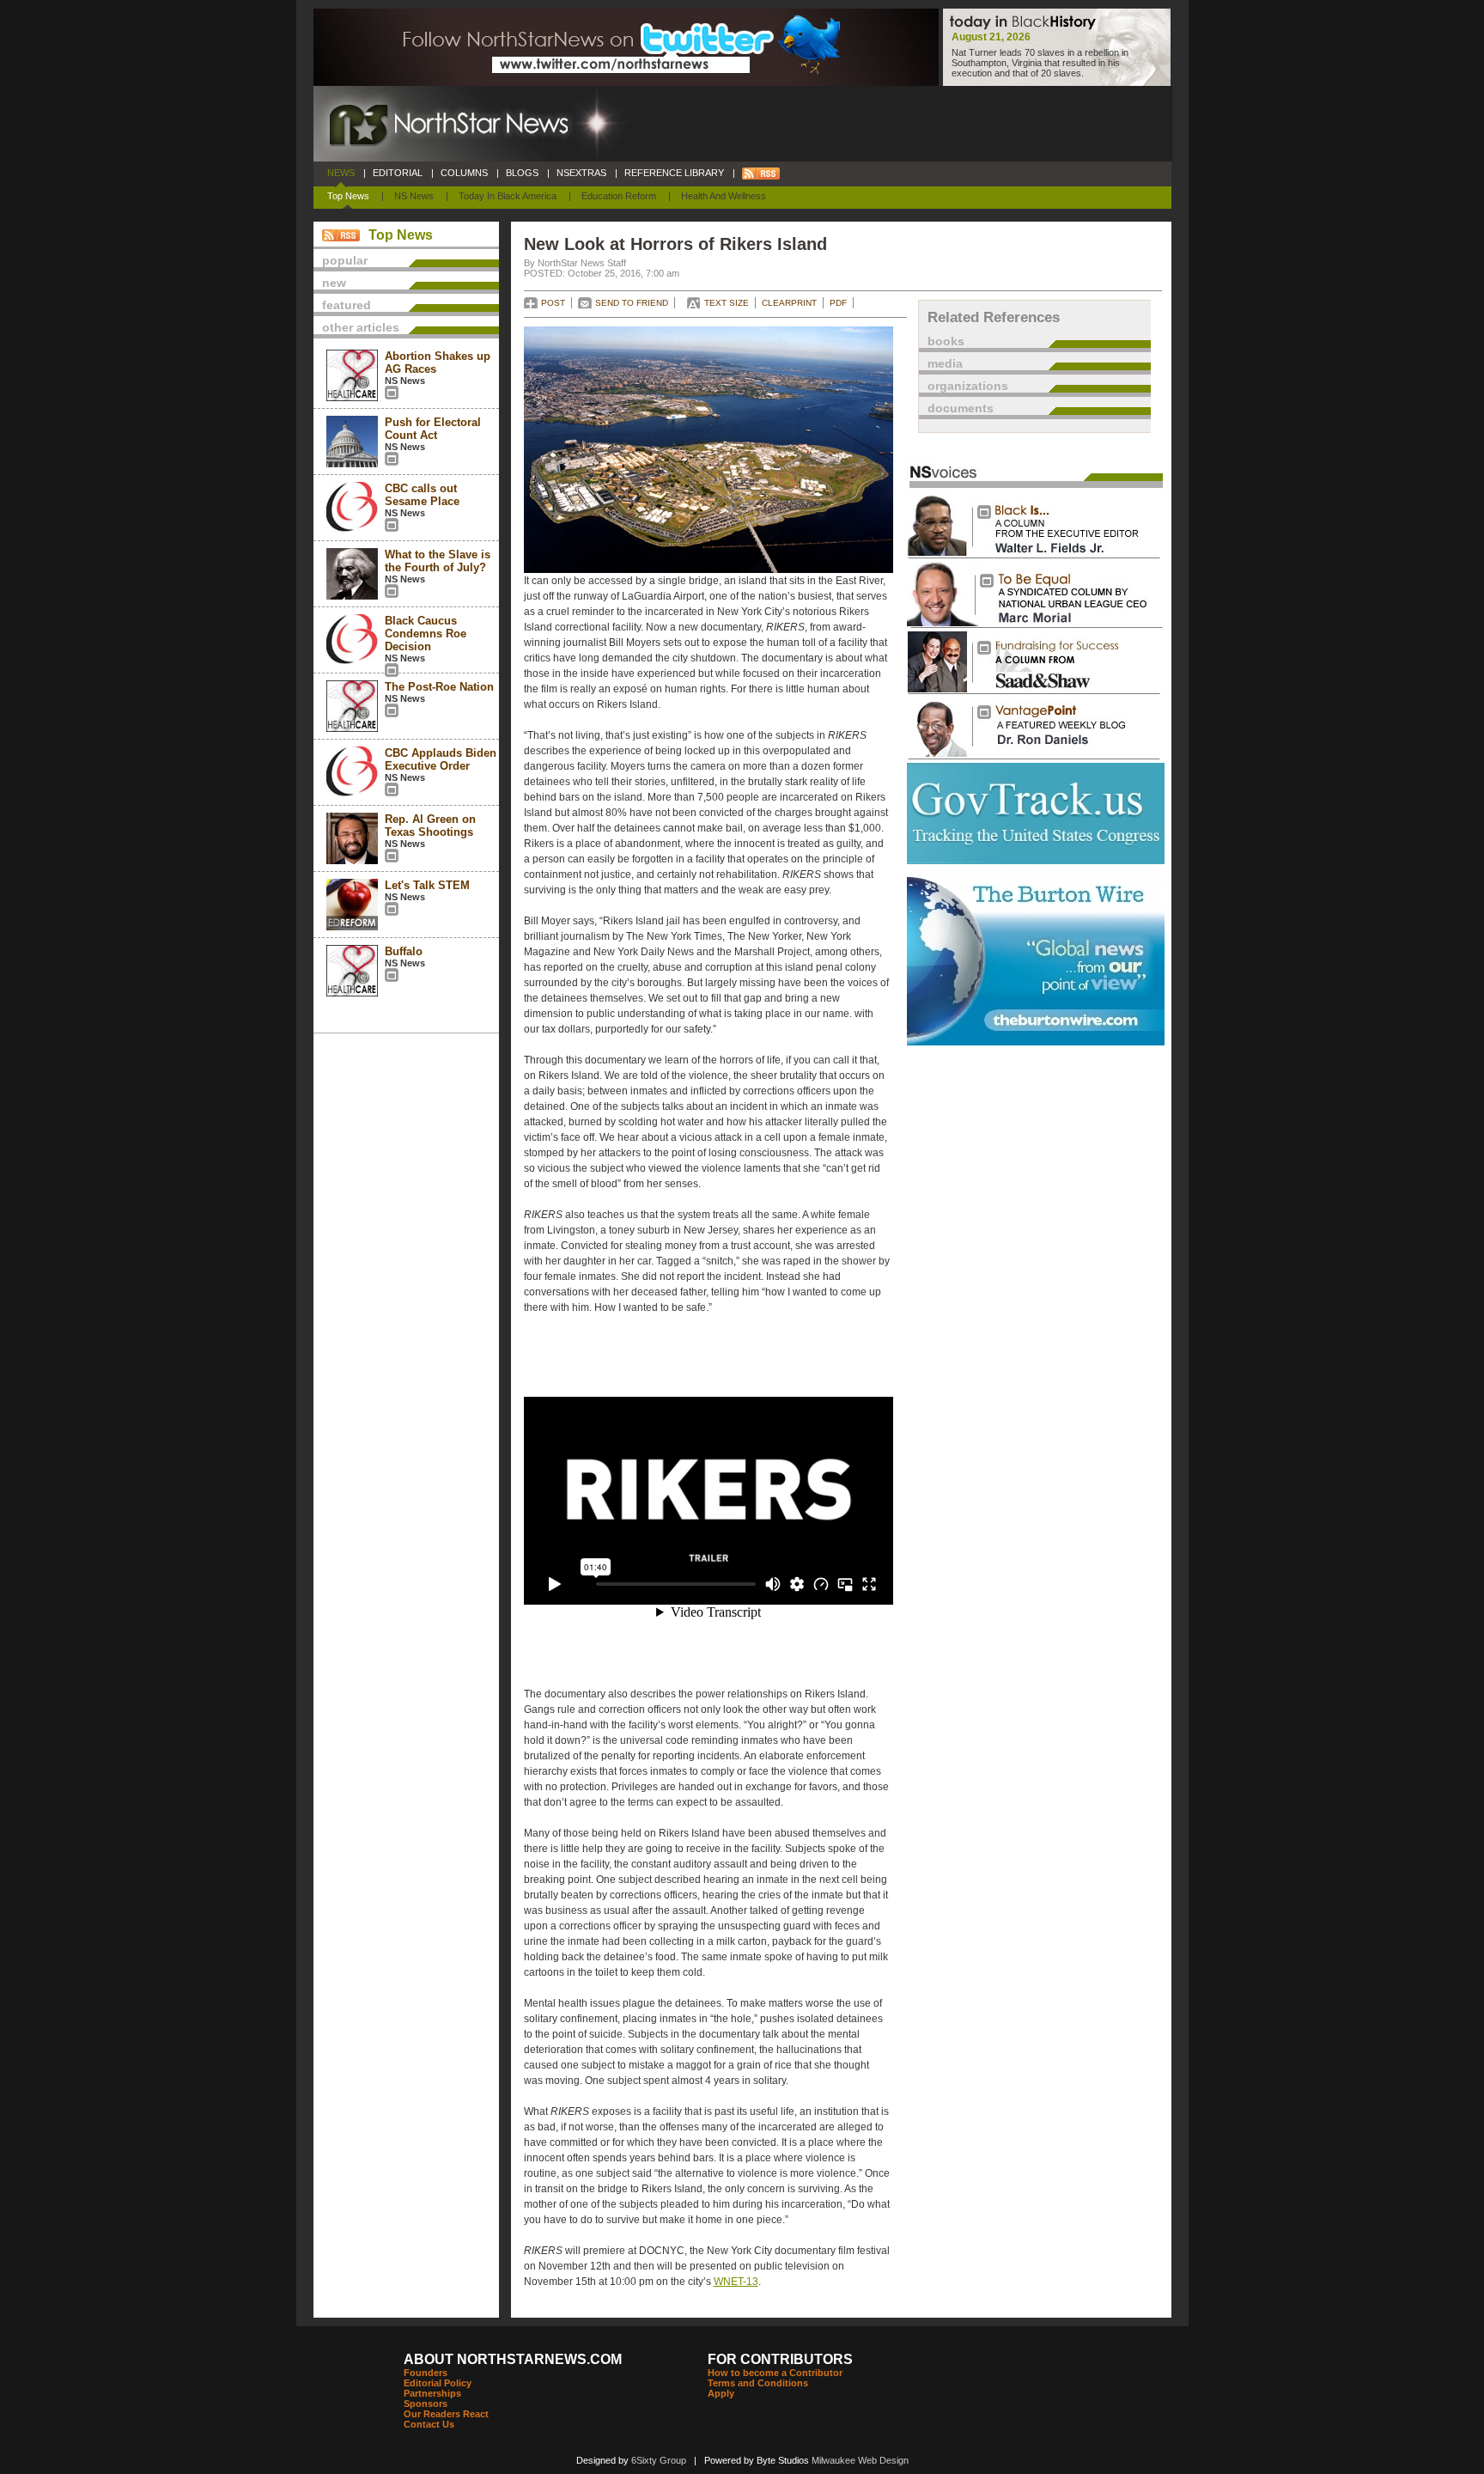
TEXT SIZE (727, 303)
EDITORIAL (398, 173)
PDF (838, 303)
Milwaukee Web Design (860, 2460)
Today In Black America (508, 196)
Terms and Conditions (758, 2383)
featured (347, 305)
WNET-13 (736, 2282)
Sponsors (426, 2404)
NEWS (341, 173)
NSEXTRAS (581, 173)
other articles (361, 327)
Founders (426, 2373)
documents (961, 408)
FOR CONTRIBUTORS (780, 2359)
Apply (721, 2393)
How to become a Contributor (775, 2373)
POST (553, 303)
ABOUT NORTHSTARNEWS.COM (513, 2359)
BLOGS (522, 173)
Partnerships (432, 2393)
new (334, 283)
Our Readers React (446, 2414)
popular (345, 260)
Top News (348, 196)
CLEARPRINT (789, 303)
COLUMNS (464, 173)
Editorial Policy (438, 2383)
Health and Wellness (724, 196)
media (945, 363)
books (946, 341)
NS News (414, 196)
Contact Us (429, 2424)
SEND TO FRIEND (632, 303)
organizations (968, 386)
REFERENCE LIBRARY (674, 173)
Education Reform (619, 196)
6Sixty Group (659, 2460)
